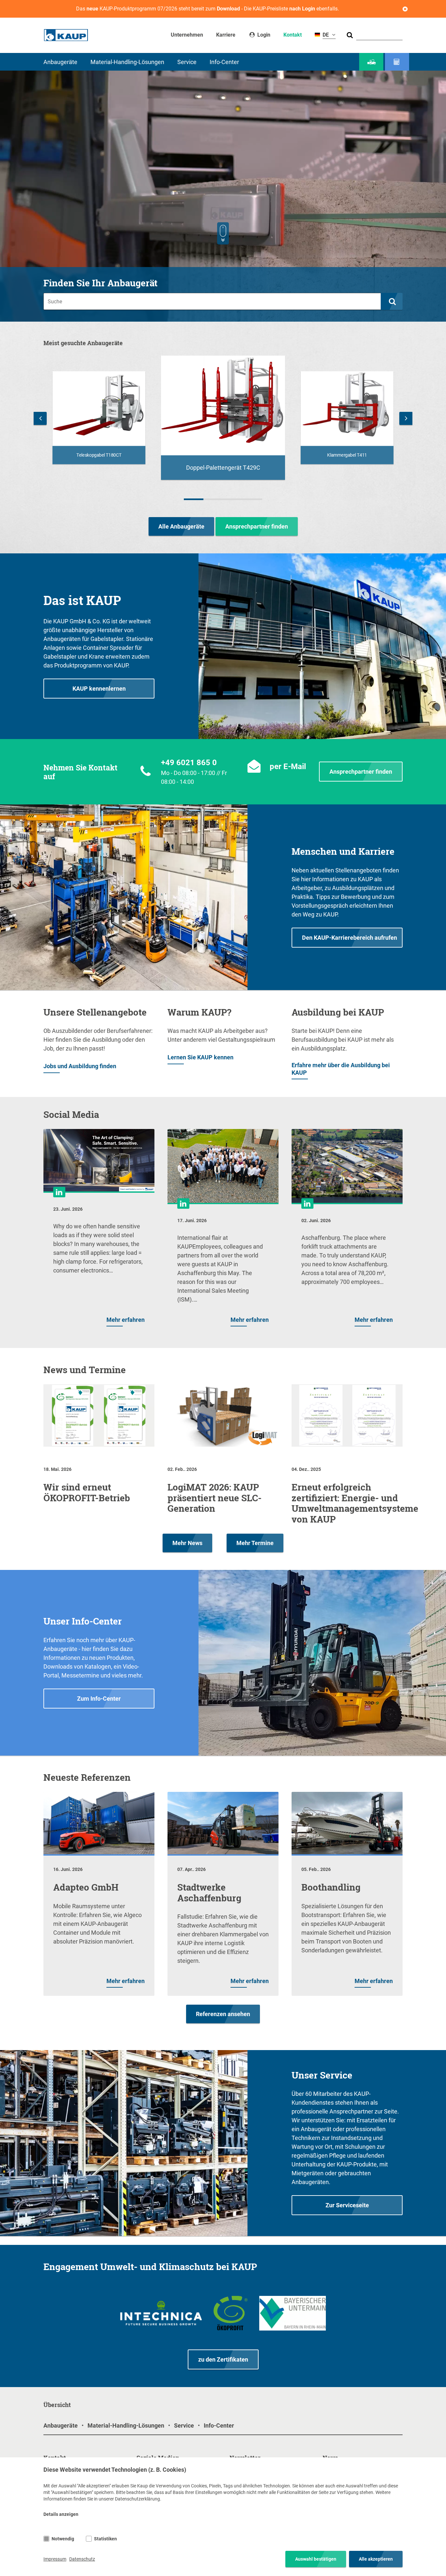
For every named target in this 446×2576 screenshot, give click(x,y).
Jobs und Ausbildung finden (80, 1066)
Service (187, 62)
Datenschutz (82, 2559)
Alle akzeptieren (376, 2559)
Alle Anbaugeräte (181, 526)
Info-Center (224, 62)
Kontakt (293, 35)
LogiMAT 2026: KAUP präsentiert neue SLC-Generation (215, 1498)
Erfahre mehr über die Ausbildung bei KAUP (341, 1069)
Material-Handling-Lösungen (127, 62)
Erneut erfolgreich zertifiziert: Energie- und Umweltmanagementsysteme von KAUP (355, 1503)
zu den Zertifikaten (223, 2359)
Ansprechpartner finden (257, 526)
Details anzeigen (61, 2514)
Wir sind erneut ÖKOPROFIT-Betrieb (87, 1492)
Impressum (55, 2559)
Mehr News (187, 1543)
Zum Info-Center (99, 1699)
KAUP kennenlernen (99, 689)
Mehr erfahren (126, 1320)
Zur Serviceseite (347, 2205)
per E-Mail (288, 766)
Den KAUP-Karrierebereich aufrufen (350, 938)
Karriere (226, 35)
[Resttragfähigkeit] (397, 62)
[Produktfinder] (371, 62)
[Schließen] (405, 9)
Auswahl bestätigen (316, 2559)
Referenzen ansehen (223, 2014)
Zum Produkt (99, 455)
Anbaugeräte (60, 62)
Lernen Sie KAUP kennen (200, 1057)
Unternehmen (187, 35)
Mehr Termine (255, 1543)
